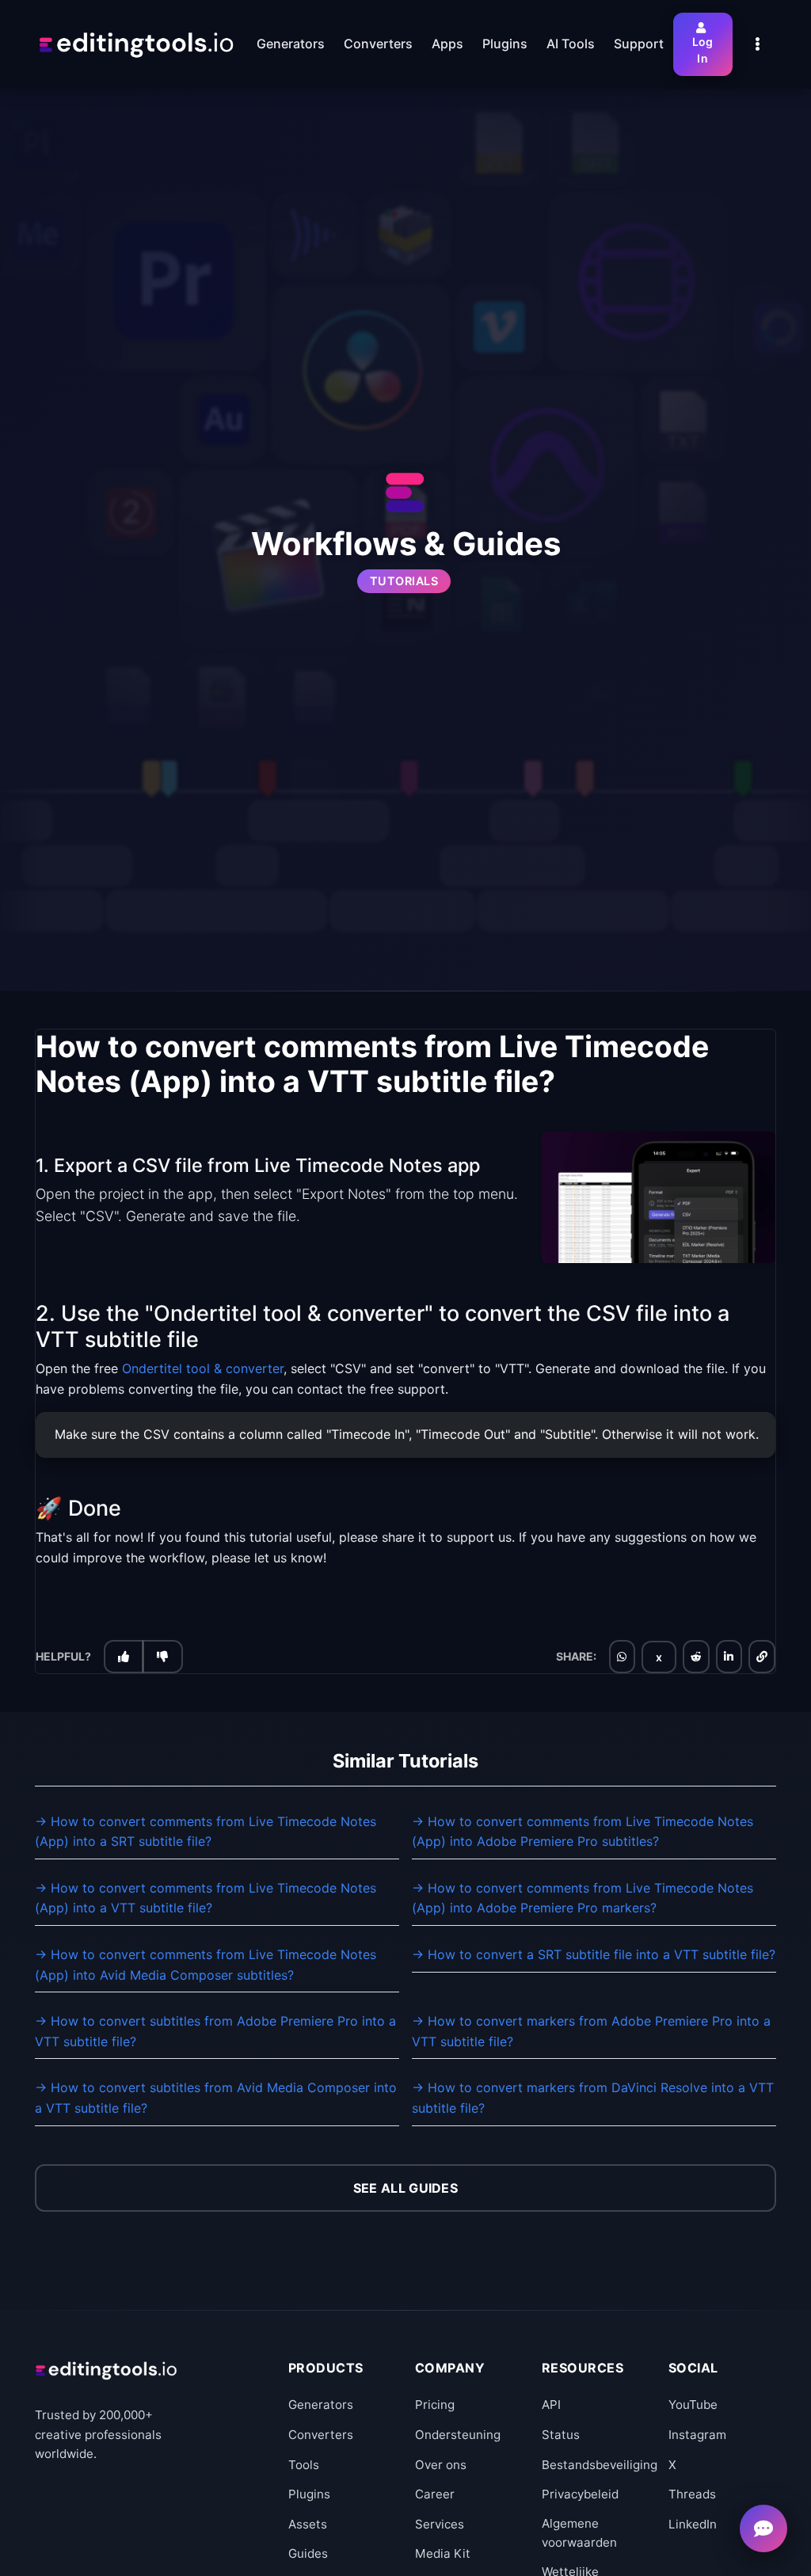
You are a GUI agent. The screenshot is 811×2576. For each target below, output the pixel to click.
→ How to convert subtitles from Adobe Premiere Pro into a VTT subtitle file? (215, 2031)
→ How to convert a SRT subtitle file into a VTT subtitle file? (594, 1954)
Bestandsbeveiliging (600, 2465)
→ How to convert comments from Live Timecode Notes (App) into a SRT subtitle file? (206, 1832)
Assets (308, 2524)
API (551, 2405)
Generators (321, 2405)
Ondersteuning (458, 2435)
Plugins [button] (505, 44)
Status (561, 2435)
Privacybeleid (580, 2494)
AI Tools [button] (571, 44)
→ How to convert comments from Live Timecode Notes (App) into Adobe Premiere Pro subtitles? (583, 1832)
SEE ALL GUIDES (405, 2188)
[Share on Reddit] (696, 1657)
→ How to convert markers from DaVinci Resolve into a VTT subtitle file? (593, 2098)
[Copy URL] (762, 1657)
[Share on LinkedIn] (729, 1657)
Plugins (309, 2494)
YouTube (693, 2405)
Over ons (441, 2465)
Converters (321, 2435)
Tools (304, 2465)
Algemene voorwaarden (579, 2533)
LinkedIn (693, 2524)
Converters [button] (378, 44)
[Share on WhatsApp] (622, 1657)
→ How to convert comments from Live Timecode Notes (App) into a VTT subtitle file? (206, 1898)
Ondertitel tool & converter (203, 1368)
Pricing (435, 2405)
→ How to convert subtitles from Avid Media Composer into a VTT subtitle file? (216, 2098)
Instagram (697, 2435)
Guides (308, 2553)
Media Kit (443, 2553)
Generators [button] (291, 44)
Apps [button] (447, 44)
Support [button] (639, 44)
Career (435, 2494)
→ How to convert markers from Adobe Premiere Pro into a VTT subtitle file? (591, 2031)
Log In (703, 50)
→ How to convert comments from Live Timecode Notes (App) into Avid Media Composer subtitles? (206, 1965)
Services (440, 2524)
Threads (692, 2494)
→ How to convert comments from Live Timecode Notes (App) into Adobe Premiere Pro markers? (583, 1898)
